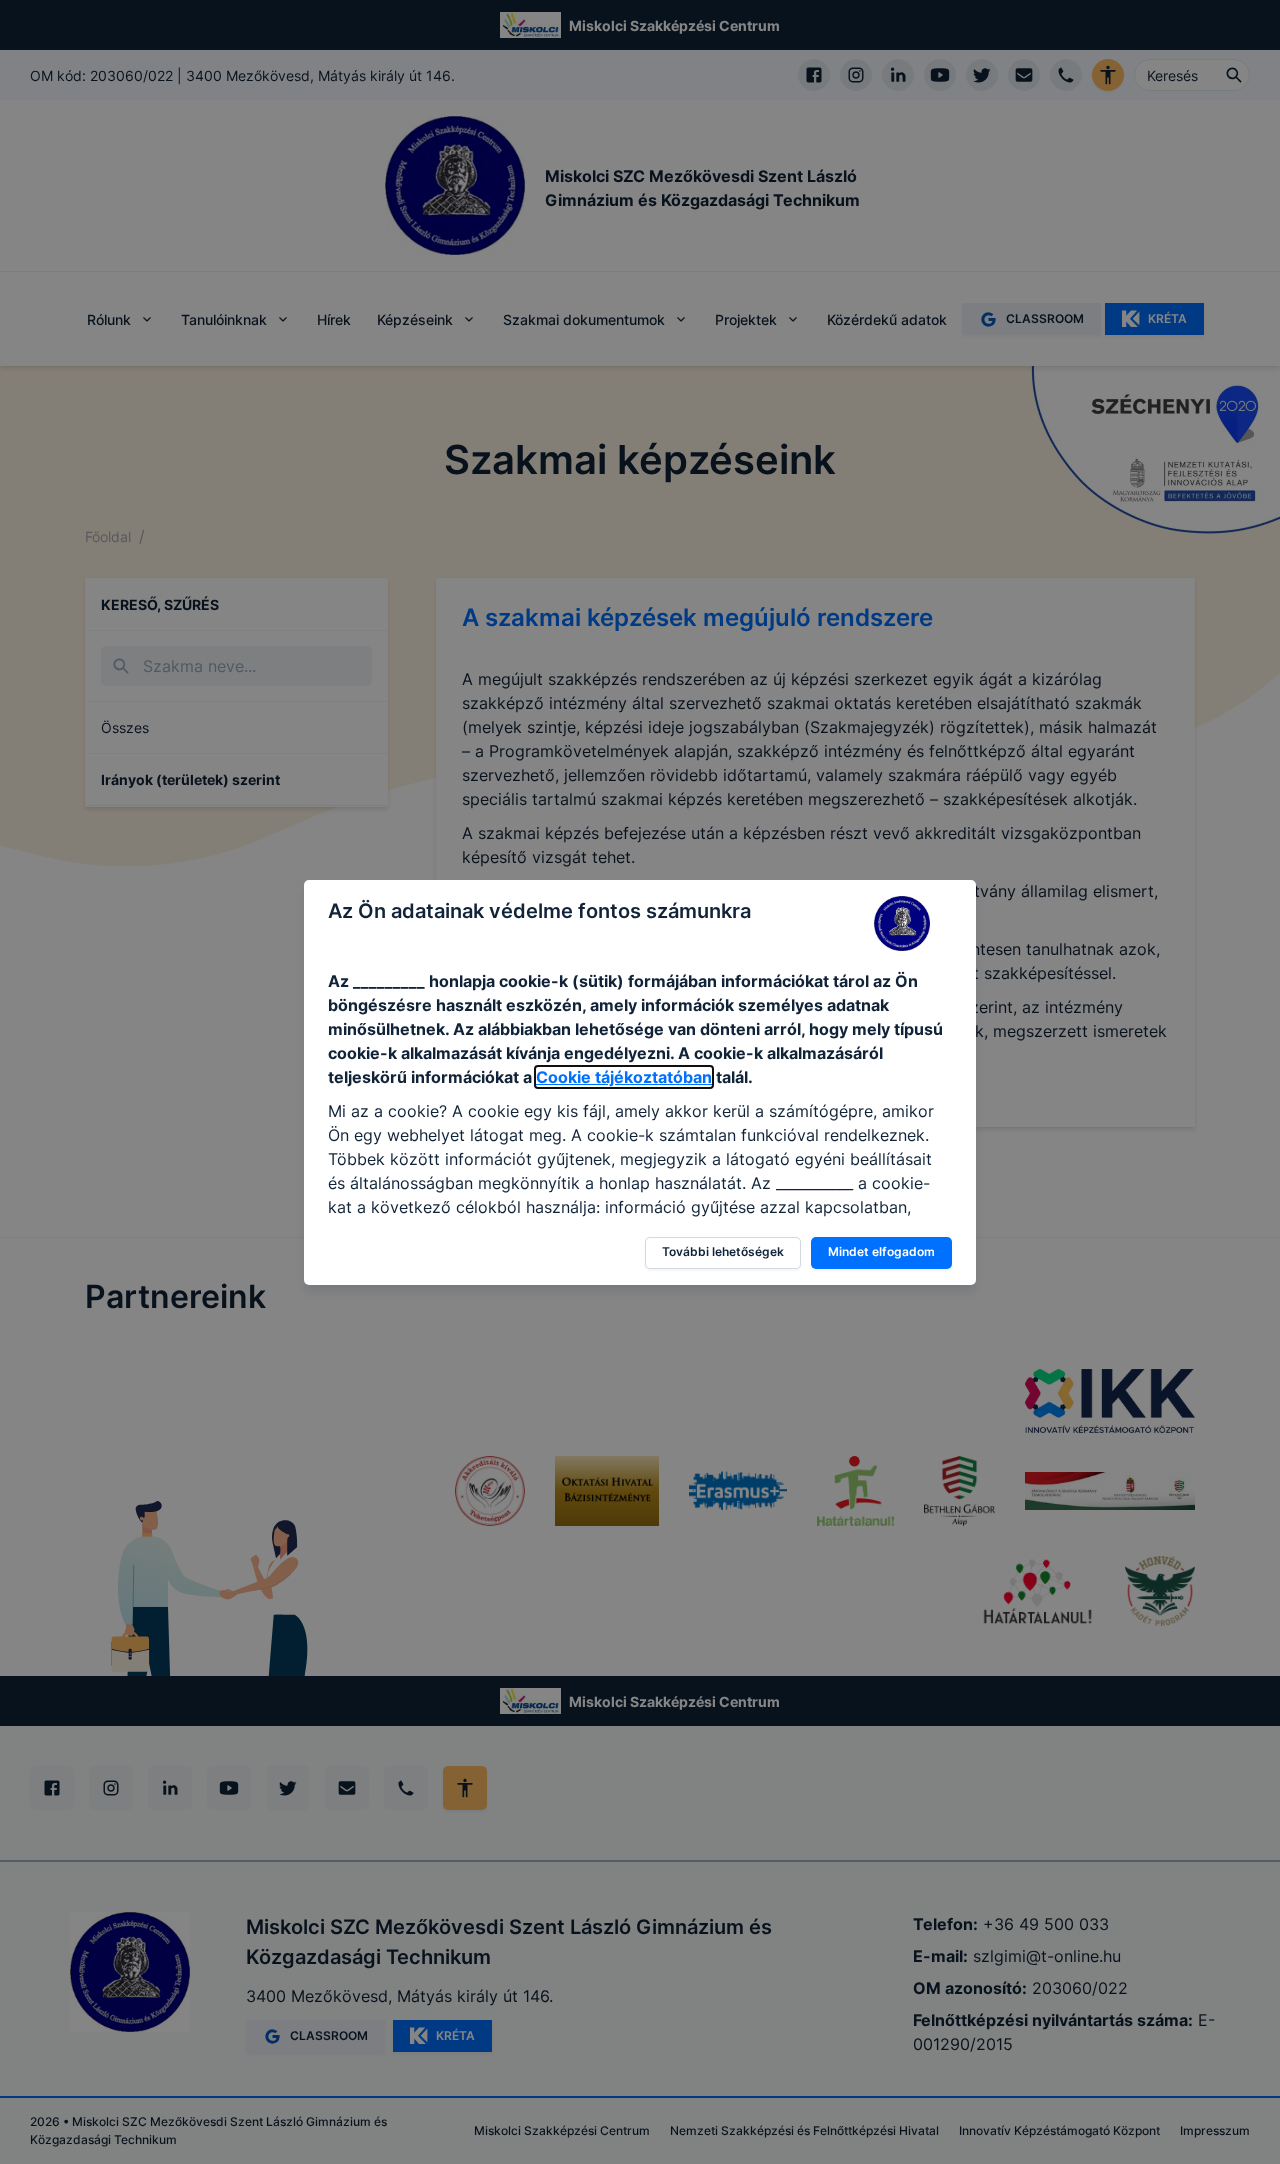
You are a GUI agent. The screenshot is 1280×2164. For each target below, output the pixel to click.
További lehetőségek (723, 1251)
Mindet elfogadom (881, 1251)
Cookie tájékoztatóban (624, 1077)
